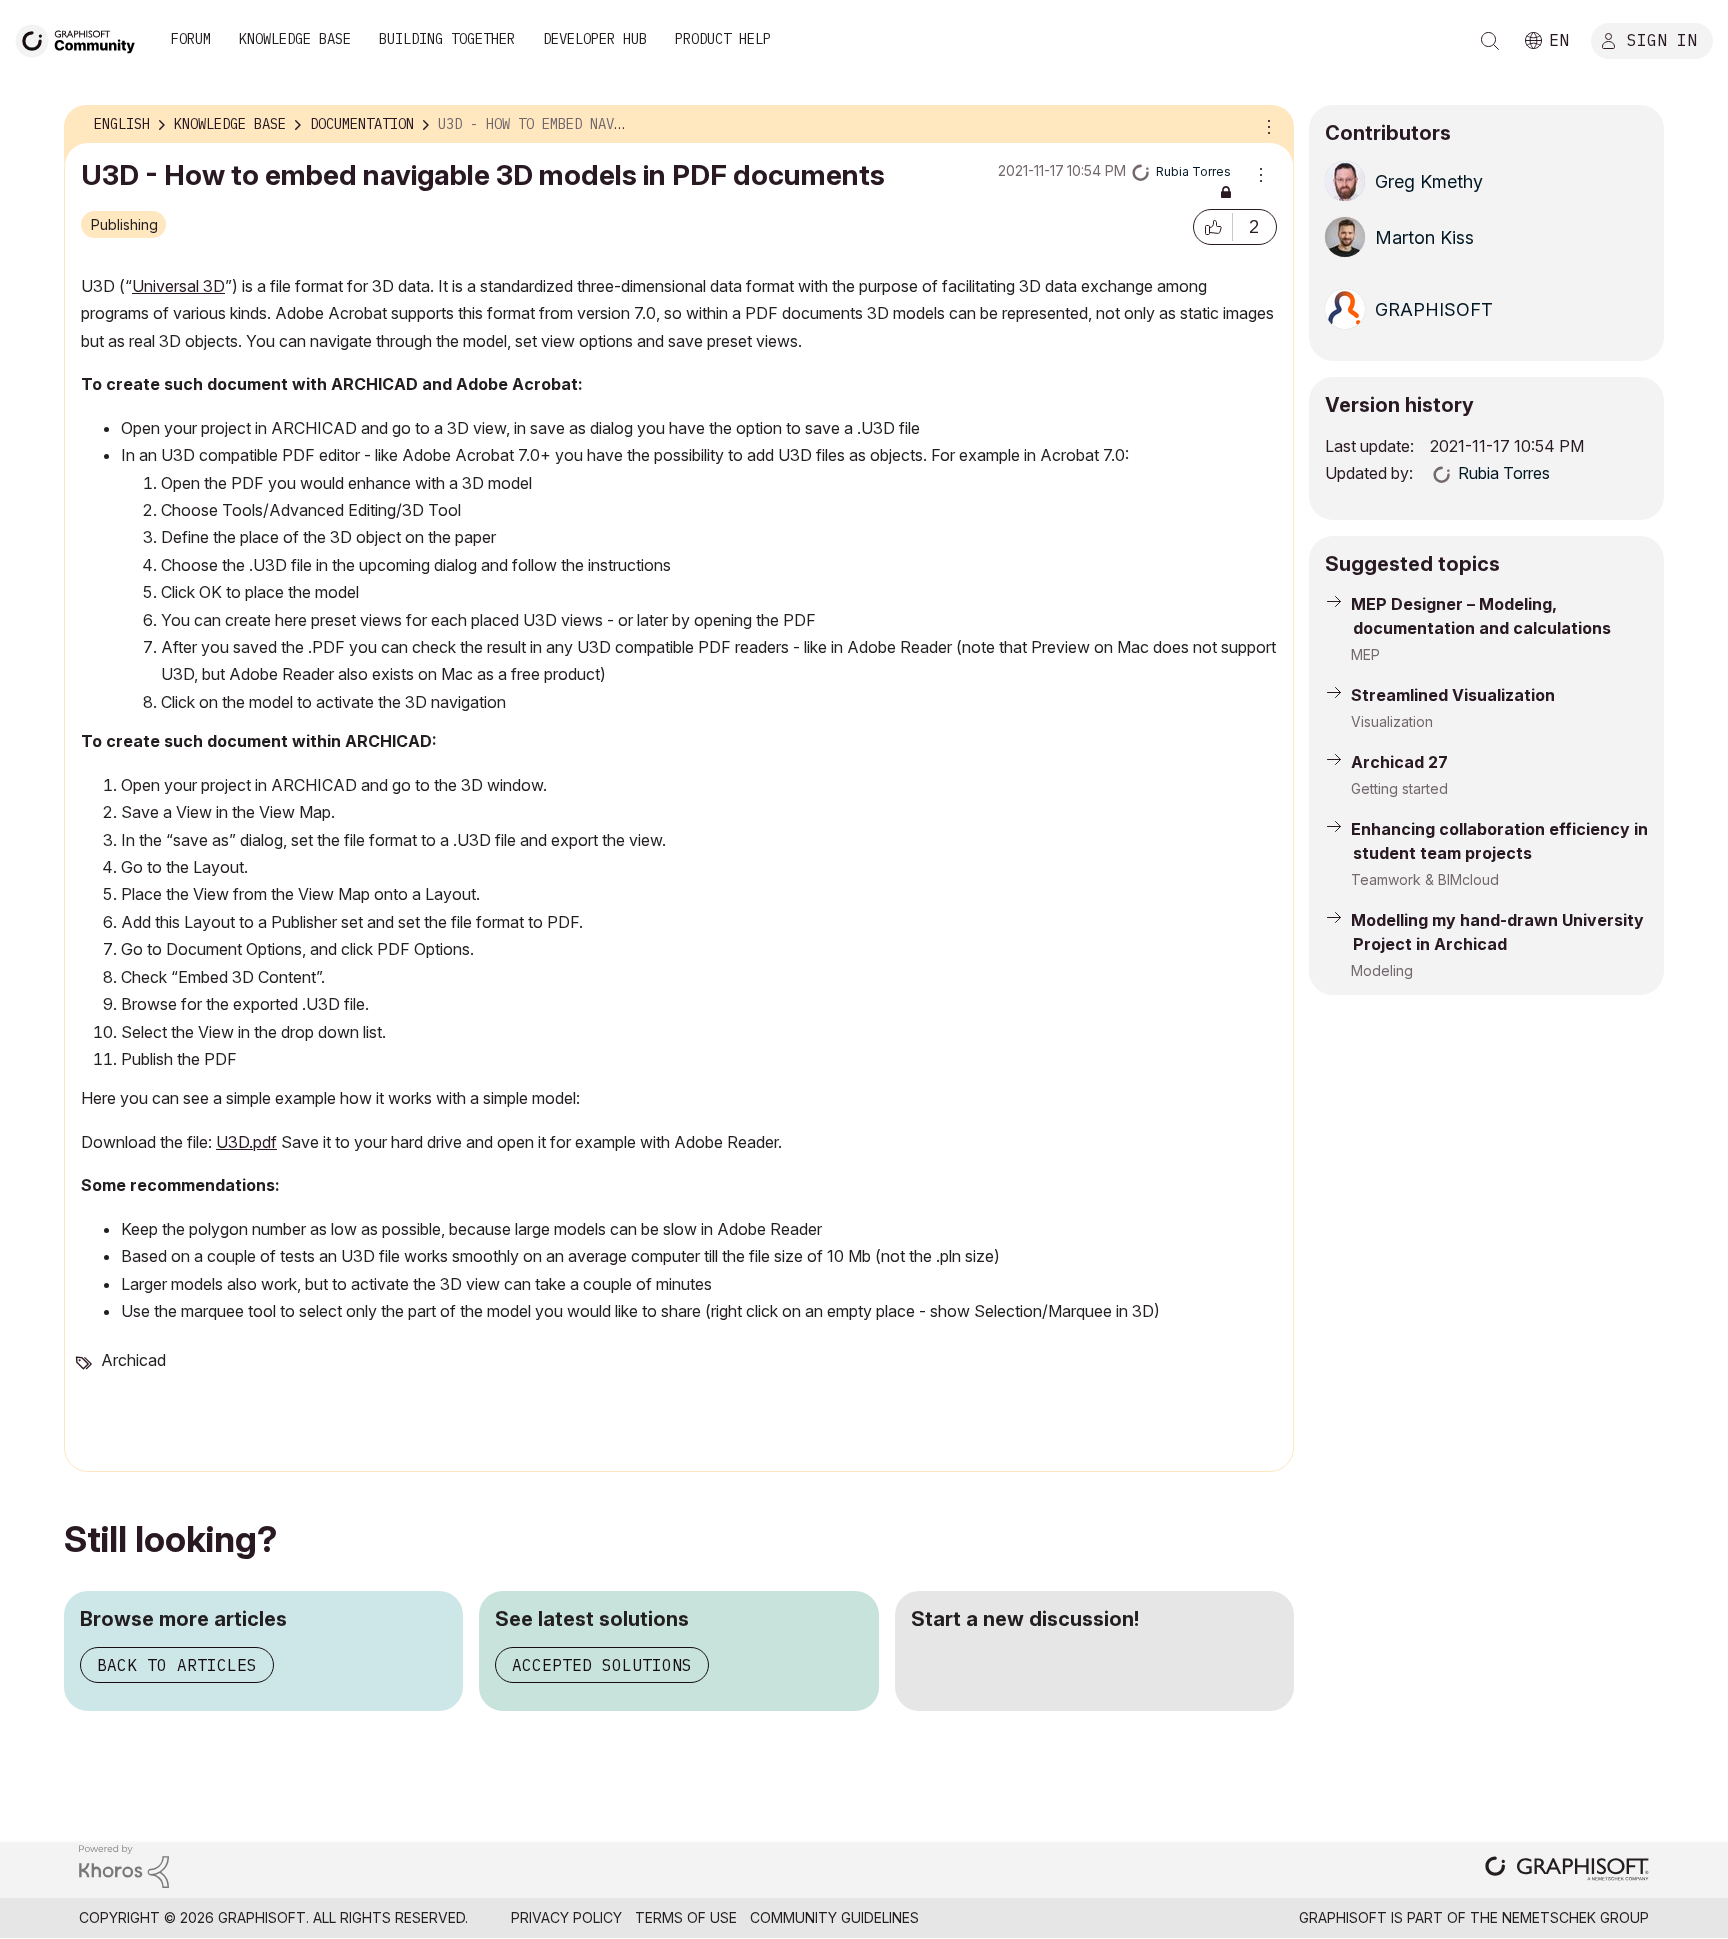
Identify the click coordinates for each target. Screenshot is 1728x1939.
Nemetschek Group (1575, 1917)
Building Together (447, 39)
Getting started (1399, 788)
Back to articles (177, 1665)
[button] (1213, 227)
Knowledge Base (295, 39)
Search (1490, 41)
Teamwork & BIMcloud (1425, 879)
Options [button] (1266, 125)
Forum (191, 39)
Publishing (124, 224)
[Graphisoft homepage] (1567, 1870)
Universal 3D (178, 286)
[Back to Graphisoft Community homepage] (82, 38)
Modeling (1382, 970)
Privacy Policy (566, 1917)
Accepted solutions (602, 1665)
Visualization (1392, 721)
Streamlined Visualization (1453, 695)
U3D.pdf (246, 1142)
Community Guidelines (834, 1917)
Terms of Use (686, 1917)
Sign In (1662, 39)
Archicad (133, 1360)
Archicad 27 (1399, 762)
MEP (1365, 654)
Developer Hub (595, 39)
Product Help (723, 39)
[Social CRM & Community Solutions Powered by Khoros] (124, 1864)
